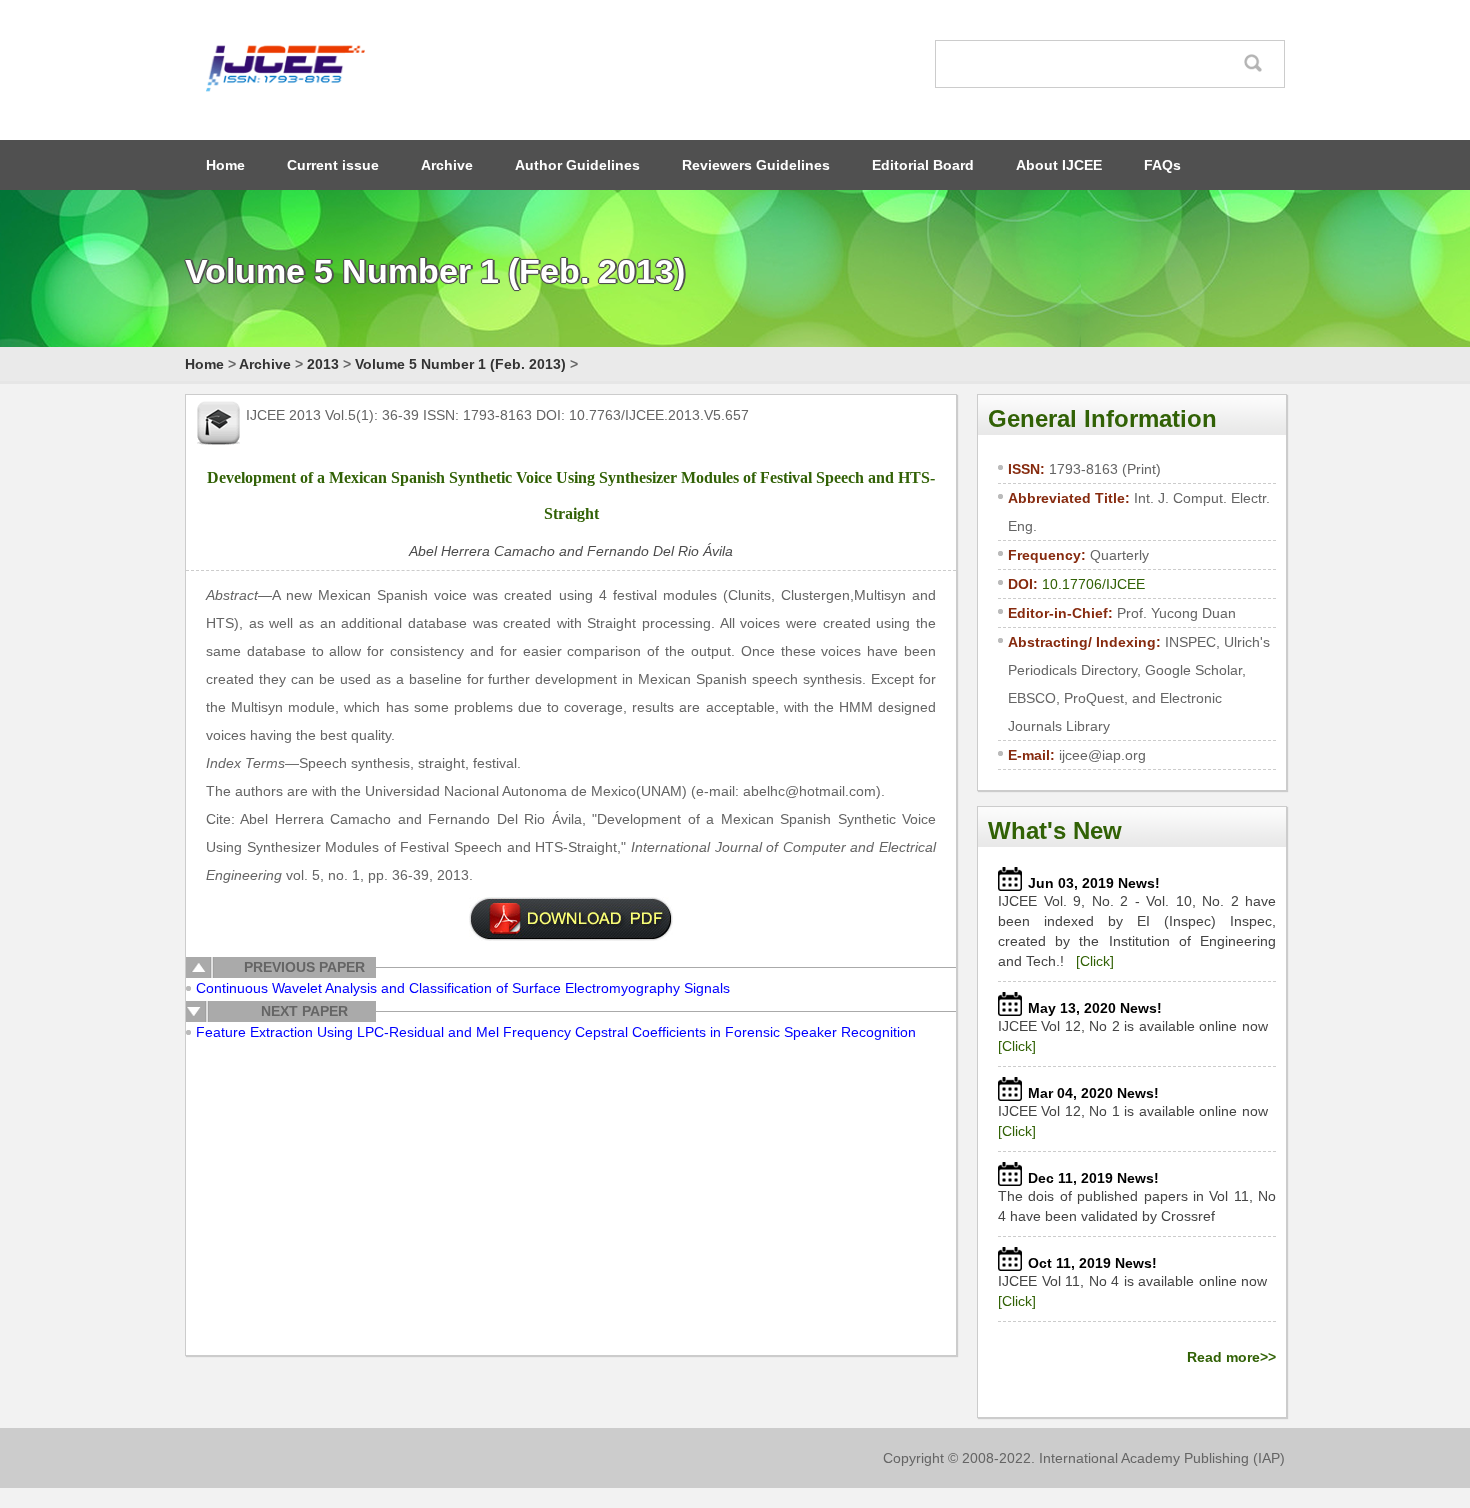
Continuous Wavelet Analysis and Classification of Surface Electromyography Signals (463, 988)
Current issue (333, 165)
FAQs (1162, 165)
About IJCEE (1059, 165)
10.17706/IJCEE (1093, 584)
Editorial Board (923, 165)
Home (225, 165)
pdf (571, 919)
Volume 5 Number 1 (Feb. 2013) (460, 364)
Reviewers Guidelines (756, 165)
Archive (447, 165)
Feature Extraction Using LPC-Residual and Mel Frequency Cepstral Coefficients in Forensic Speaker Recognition (556, 1032)
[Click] (1095, 961)
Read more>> (1231, 1357)
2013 (323, 364)
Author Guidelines (577, 165)
